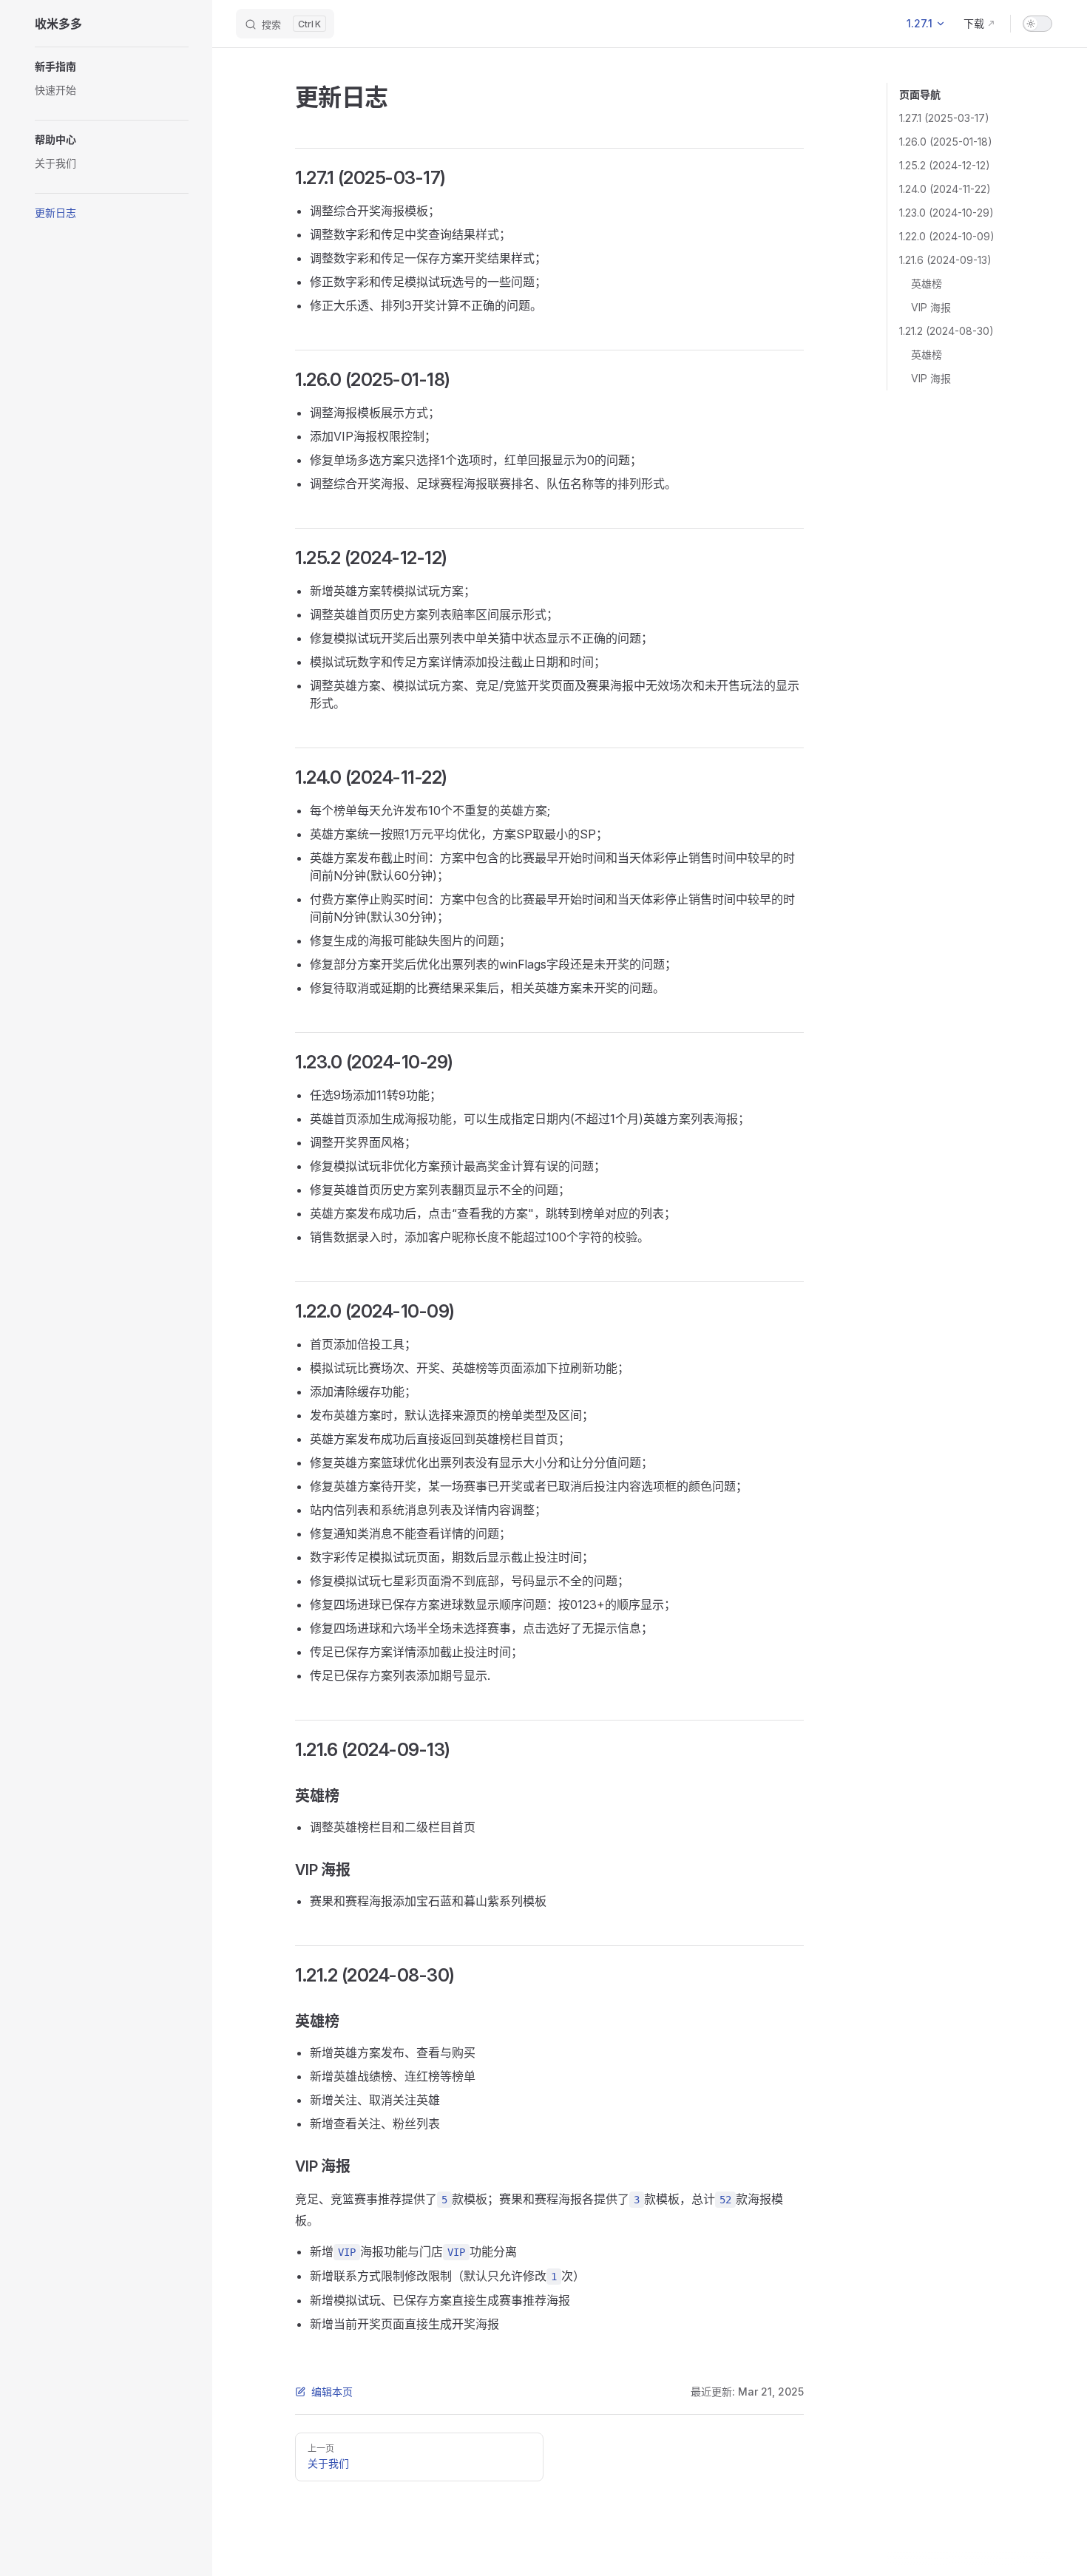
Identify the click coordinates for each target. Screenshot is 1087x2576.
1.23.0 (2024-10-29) (947, 213)
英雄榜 (927, 284)
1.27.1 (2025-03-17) (944, 118)
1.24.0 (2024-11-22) (945, 189)
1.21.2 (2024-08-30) (947, 331)
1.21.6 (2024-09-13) (945, 260)
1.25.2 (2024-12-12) (945, 165)
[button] (112, 67)
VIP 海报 (931, 307)
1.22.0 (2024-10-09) (947, 236)
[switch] (1037, 24)
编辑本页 (332, 2392)
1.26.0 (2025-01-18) (946, 142)
